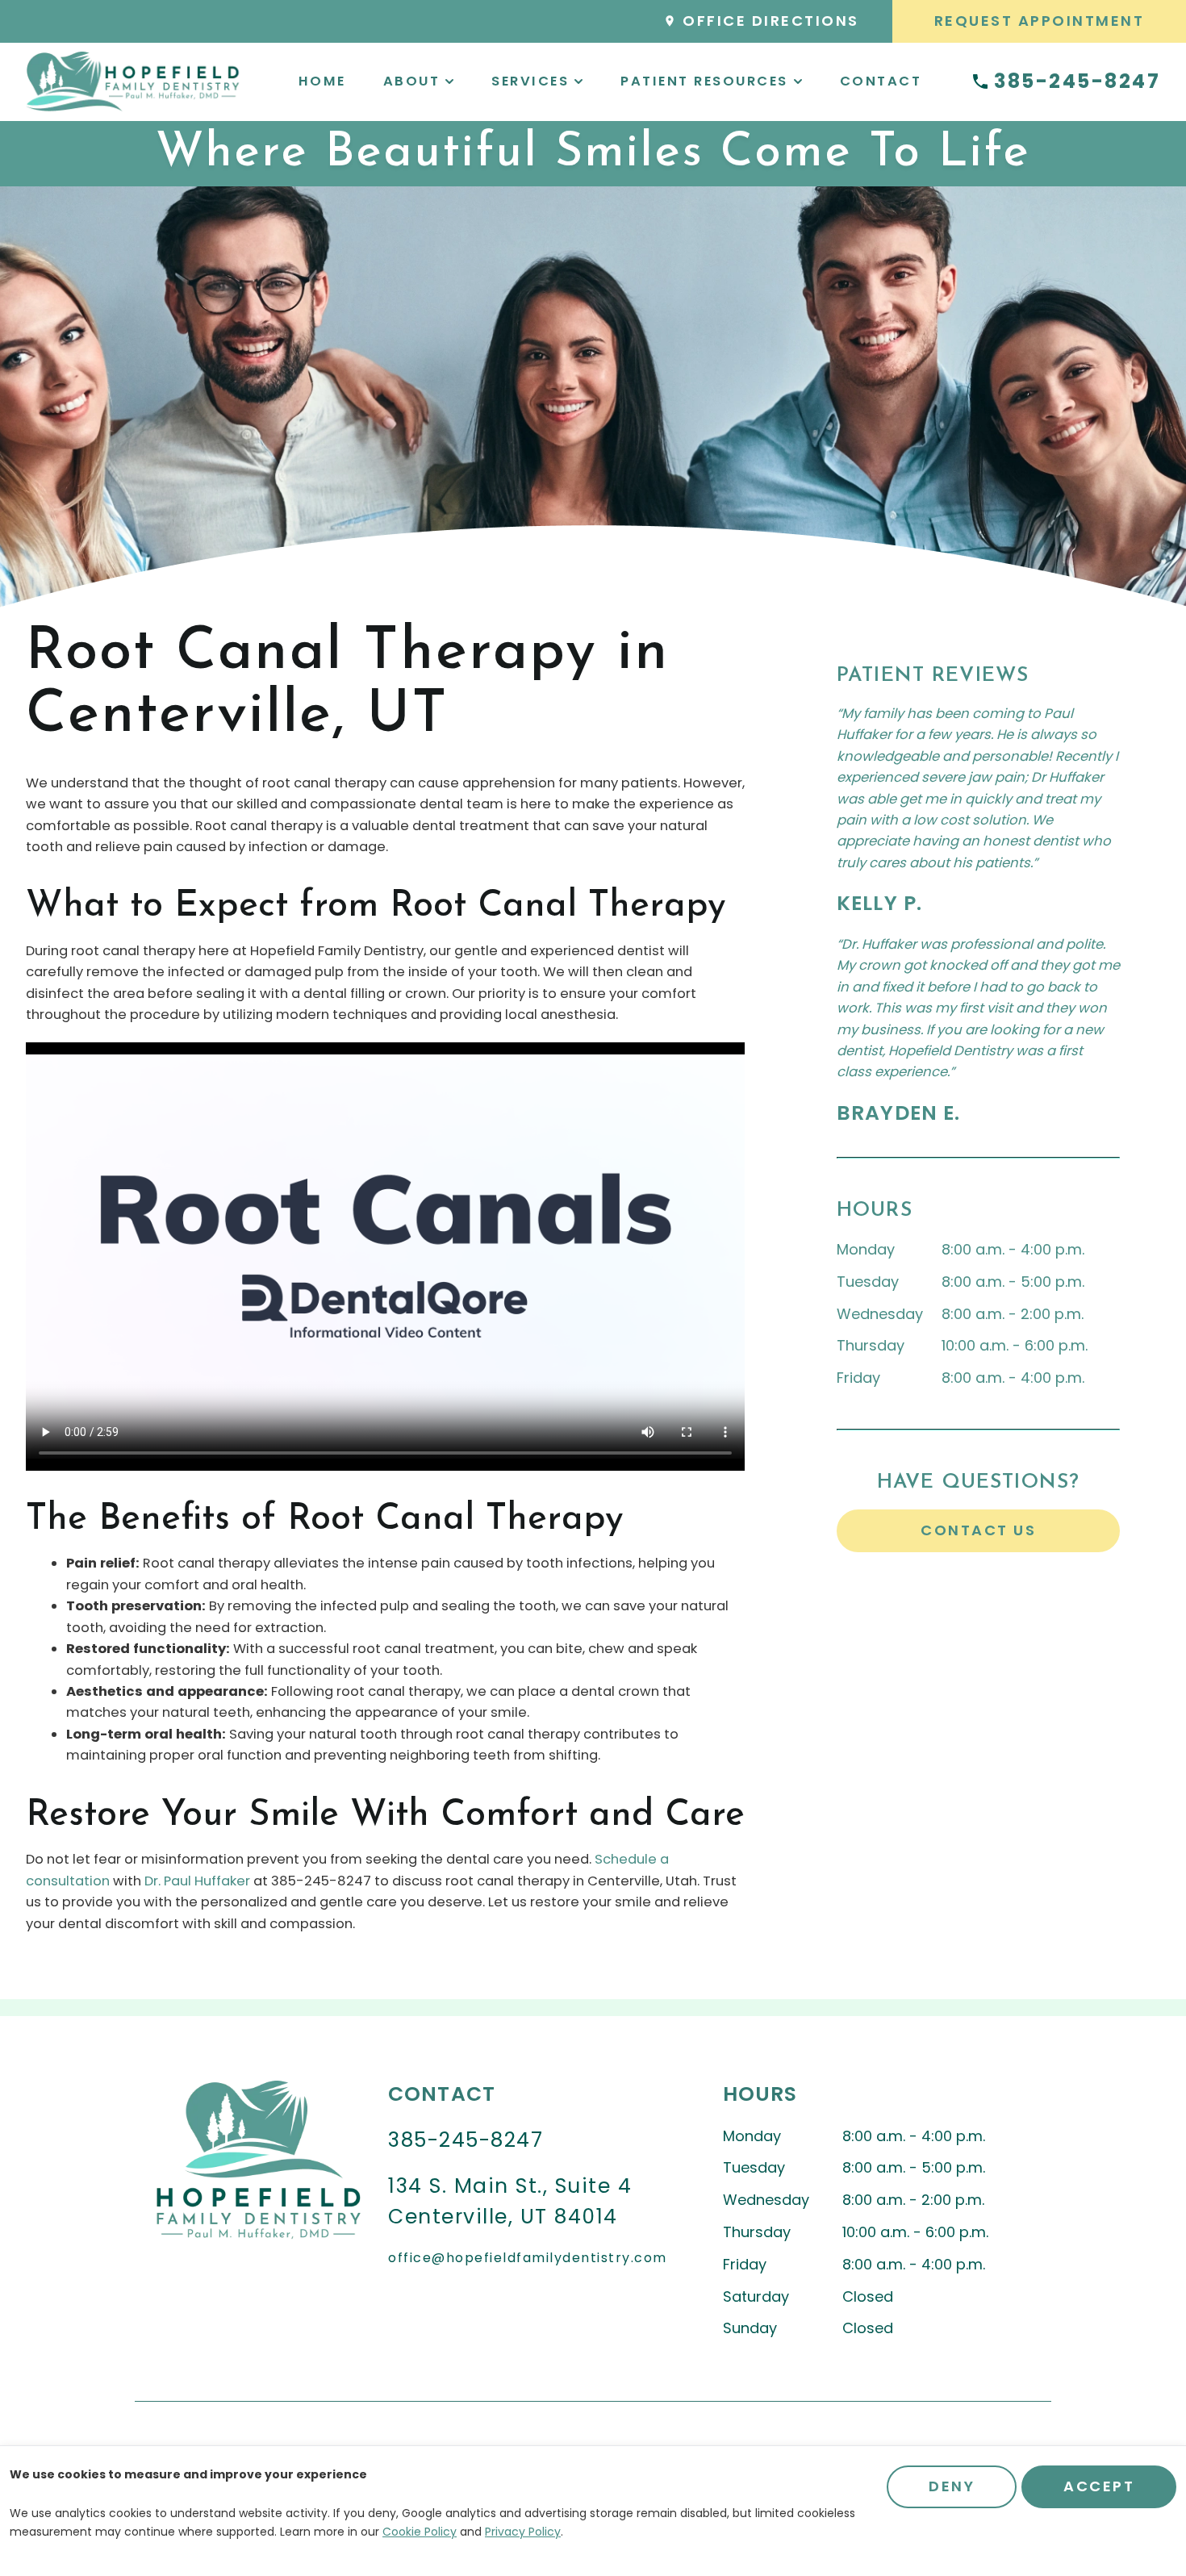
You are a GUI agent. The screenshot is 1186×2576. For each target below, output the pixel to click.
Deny (952, 2486)
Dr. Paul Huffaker (197, 1881)
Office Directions (771, 21)
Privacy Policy (523, 2532)
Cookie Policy (420, 2532)
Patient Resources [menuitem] (704, 81)
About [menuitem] (412, 81)
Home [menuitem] (322, 81)
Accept (1099, 2486)
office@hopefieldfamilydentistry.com (528, 2258)
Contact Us (978, 1530)
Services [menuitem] (530, 81)
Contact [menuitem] (881, 81)
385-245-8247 (1077, 82)
